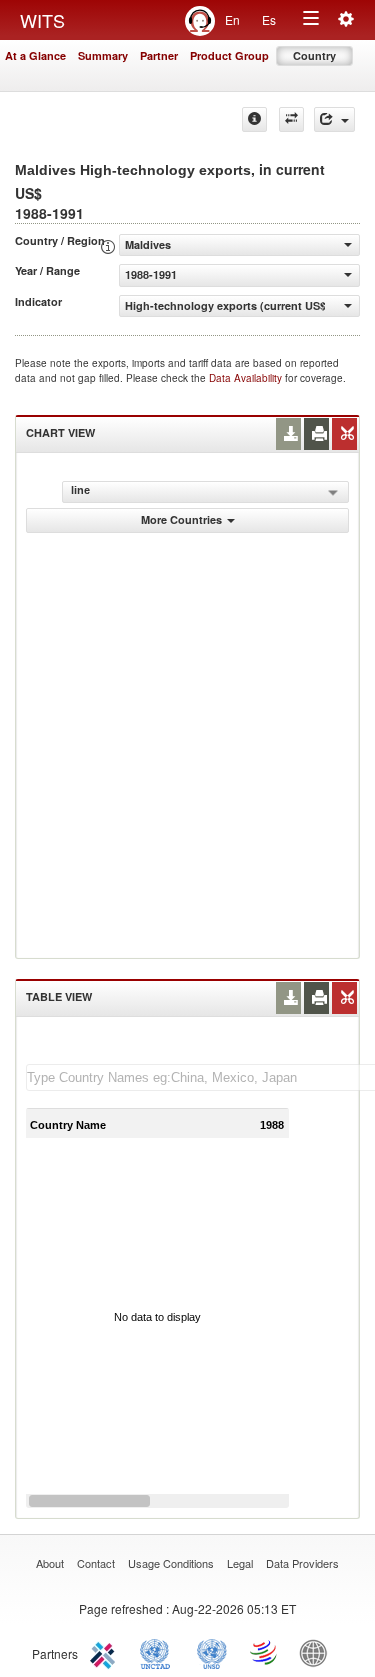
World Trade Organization (265, 1652)
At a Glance (35, 55)
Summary (103, 55)
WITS (42, 20)
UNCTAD (159, 1652)
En (232, 19)
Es (269, 19)
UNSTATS (212, 1652)
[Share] (334, 119)
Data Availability (247, 378)
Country (314, 55)
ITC (106, 1652)
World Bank (318, 1652)
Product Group (229, 55)
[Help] (254, 119)
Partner (159, 55)
